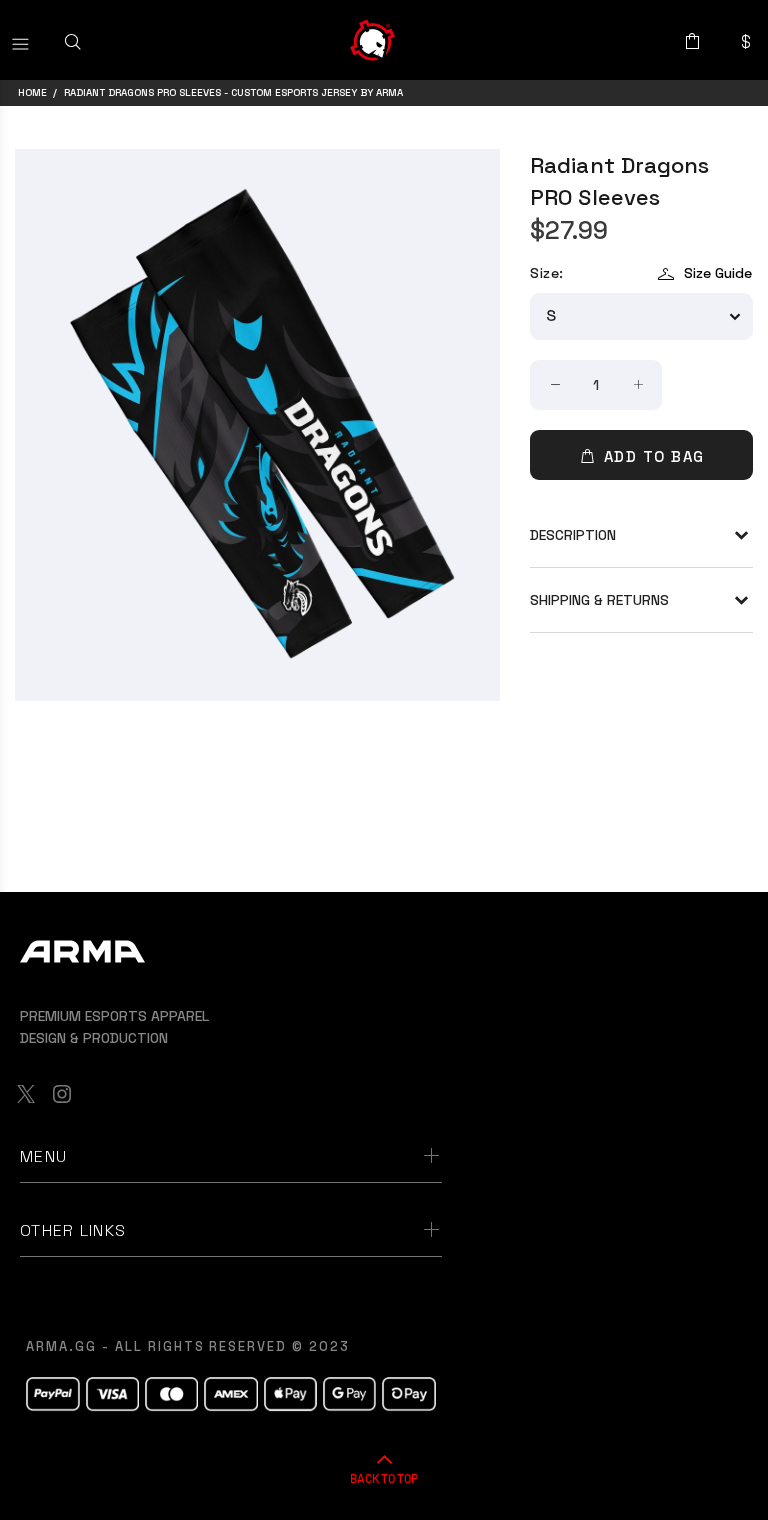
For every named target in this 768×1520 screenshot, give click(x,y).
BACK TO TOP (384, 1478)
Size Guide (718, 273)
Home (32, 92)
